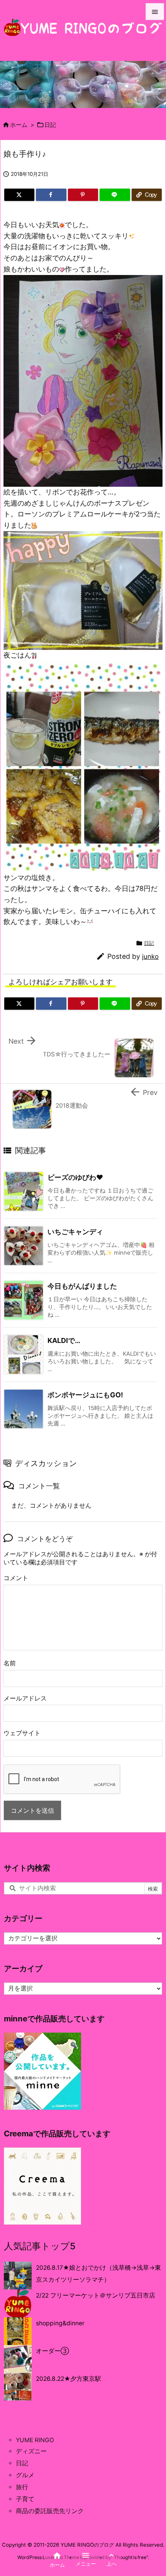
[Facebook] (51, 195)
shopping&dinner (60, 2323)
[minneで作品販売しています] (42, 2071)
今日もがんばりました (82, 1286)
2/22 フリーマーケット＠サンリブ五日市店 (96, 2295)
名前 (10, 1663)
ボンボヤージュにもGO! (85, 1395)
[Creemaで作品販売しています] (42, 2186)
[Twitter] (19, 195)
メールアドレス (25, 1698)
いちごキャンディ (75, 1232)
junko (150, 957)
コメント (16, 1578)
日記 (50, 125)
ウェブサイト (22, 1733)
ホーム (19, 125)
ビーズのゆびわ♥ (75, 1177)
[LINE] (115, 195)
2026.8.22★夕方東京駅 (69, 2379)
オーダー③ (53, 2351)
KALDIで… (64, 1340)
